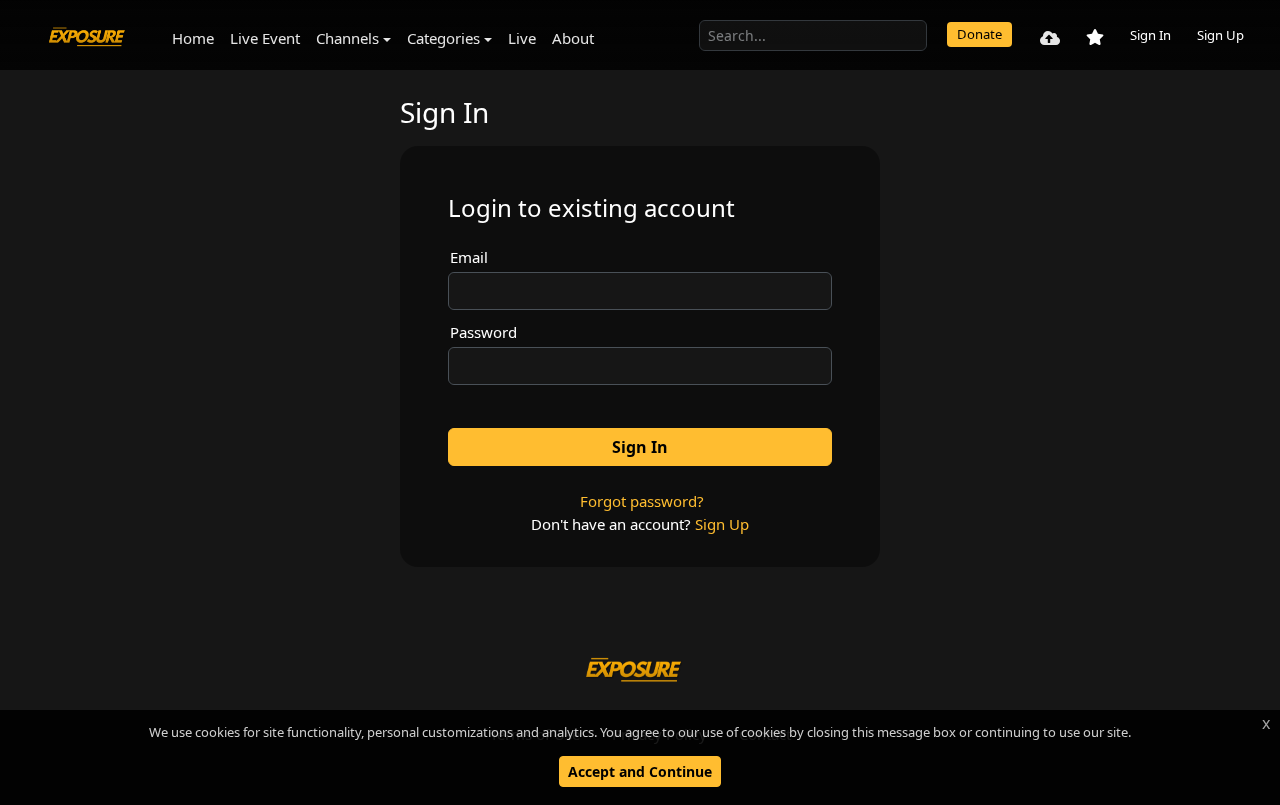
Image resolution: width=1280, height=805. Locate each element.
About (573, 38)
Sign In (1150, 35)
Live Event (265, 38)
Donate (979, 34)
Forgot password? (642, 501)
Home (193, 38)
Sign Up (1220, 35)
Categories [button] (443, 38)
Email (469, 257)
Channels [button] (347, 38)
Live (522, 38)
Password (483, 332)
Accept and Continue (640, 771)
